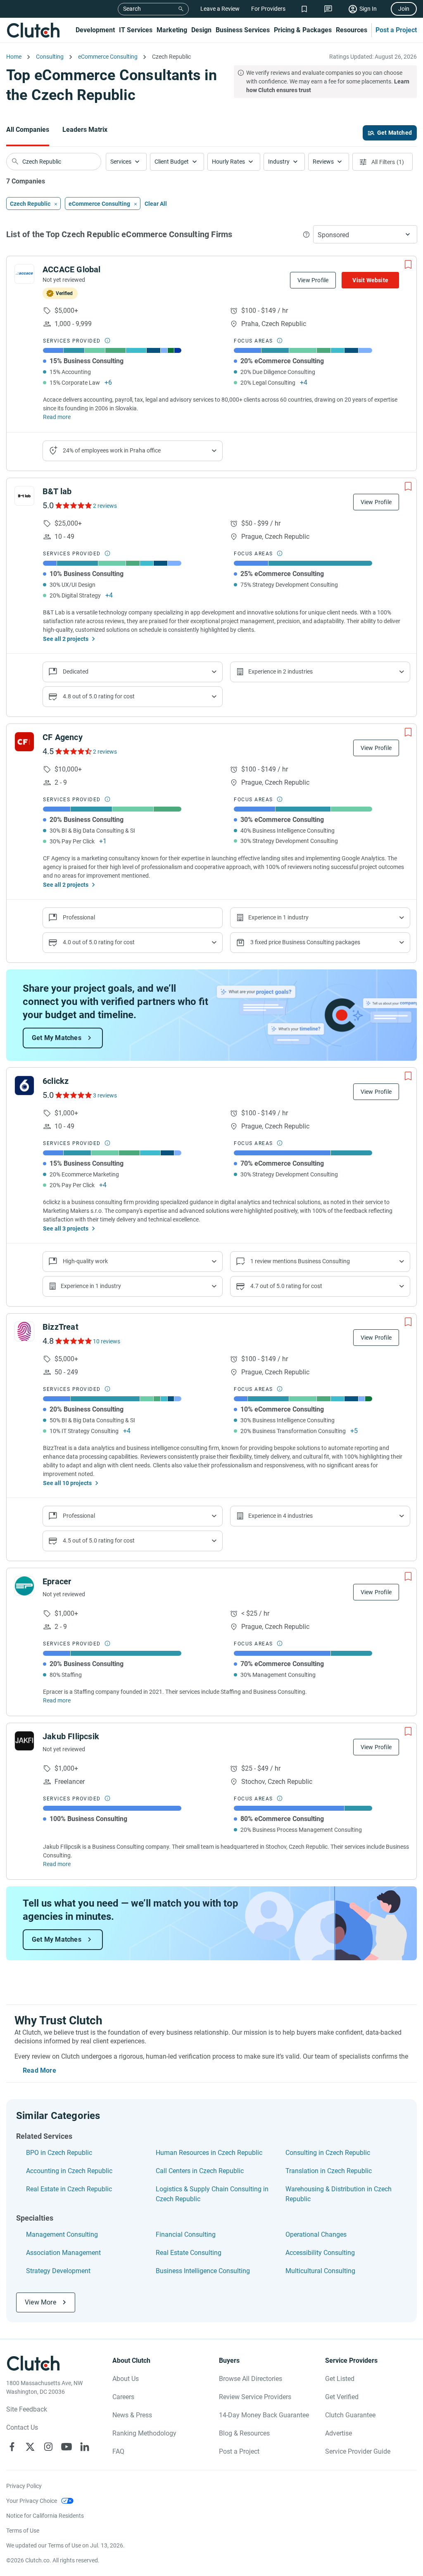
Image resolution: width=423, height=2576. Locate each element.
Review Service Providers (255, 2397)
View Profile (313, 280)
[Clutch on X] (30, 2447)
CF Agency (63, 737)
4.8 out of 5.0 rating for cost (99, 696)
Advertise (339, 2433)
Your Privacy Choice (32, 2501)
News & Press (132, 2415)
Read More (39, 2070)
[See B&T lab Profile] (24, 496)
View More (40, 2302)
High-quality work (85, 1261)
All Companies (28, 130)
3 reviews (105, 1095)
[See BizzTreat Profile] (24, 1331)
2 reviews (105, 506)
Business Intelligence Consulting (203, 2271)
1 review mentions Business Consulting (300, 1261)
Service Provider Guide (358, 2451)
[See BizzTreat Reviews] (73, 1341)
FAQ (118, 2451)
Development (95, 30)
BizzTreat (61, 1327)
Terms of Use (23, 2531)
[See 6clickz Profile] (24, 1086)
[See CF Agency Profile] (24, 742)
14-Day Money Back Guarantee (264, 2415)
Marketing (172, 30)
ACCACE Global (72, 269)
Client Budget (172, 162)
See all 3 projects (66, 1228)
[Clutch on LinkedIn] (85, 2447)
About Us (126, 2379)
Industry (279, 162)
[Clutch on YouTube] (67, 2447)
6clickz (56, 1081)
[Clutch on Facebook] (12, 2447)
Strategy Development (58, 2271)
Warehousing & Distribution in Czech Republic (339, 2194)
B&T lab (57, 491)
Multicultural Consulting (320, 2271)
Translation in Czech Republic (329, 2171)
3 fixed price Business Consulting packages (305, 942)
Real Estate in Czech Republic (69, 2189)
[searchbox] (54, 162)
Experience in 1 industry (278, 917)
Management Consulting (62, 2234)
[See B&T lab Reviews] (73, 505)
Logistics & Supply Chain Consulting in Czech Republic (212, 2194)
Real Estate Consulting (189, 2253)
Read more (57, 417)
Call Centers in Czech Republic (200, 2171)
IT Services (136, 30)
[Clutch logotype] (33, 30)
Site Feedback (27, 2409)
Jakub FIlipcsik (71, 1736)
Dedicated (76, 671)
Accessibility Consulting (320, 2253)
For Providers (268, 9)
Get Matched (394, 133)
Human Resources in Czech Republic (209, 2153)
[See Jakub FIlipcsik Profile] (24, 1741)
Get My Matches (57, 1038)
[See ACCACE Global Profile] (24, 274)
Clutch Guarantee (350, 2415)
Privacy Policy (24, 2486)
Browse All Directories (251, 2379)
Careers (123, 2397)
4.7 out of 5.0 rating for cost (286, 1286)
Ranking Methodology (144, 2433)
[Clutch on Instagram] (48, 2447)
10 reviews (107, 1341)
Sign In (368, 9)
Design (201, 30)
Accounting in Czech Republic (69, 2171)
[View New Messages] (328, 9)
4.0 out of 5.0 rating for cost (99, 942)
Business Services (243, 30)
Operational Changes (316, 2234)
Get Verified (342, 2397)
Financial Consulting (186, 2234)
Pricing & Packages (303, 30)
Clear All (156, 204)
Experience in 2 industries (280, 671)
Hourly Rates (228, 162)
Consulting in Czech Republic (328, 2153)
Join (404, 9)
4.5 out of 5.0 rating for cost (99, 1540)
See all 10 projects (67, 1483)
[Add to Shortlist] (408, 264)
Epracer (57, 1581)
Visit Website (370, 280)
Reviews (323, 162)
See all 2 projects (66, 639)
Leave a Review (220, 9)
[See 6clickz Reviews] (73, 1095)
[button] (126, 162)
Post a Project (396, 30)
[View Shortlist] (304, 9)
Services (121, 162)
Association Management (63, 2253)
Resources (352, 30)
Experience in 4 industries (280, 1516)
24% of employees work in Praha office (112, 450)
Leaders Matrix (85, 130)
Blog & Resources (244, 2433)
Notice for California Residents (45, 2516)
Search (132, 9)
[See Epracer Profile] (24, 1586)
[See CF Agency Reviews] (73, 751)
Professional (79, 1516)
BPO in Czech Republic (59, 2153)
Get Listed (340, 2379)
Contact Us (22, 2427)
